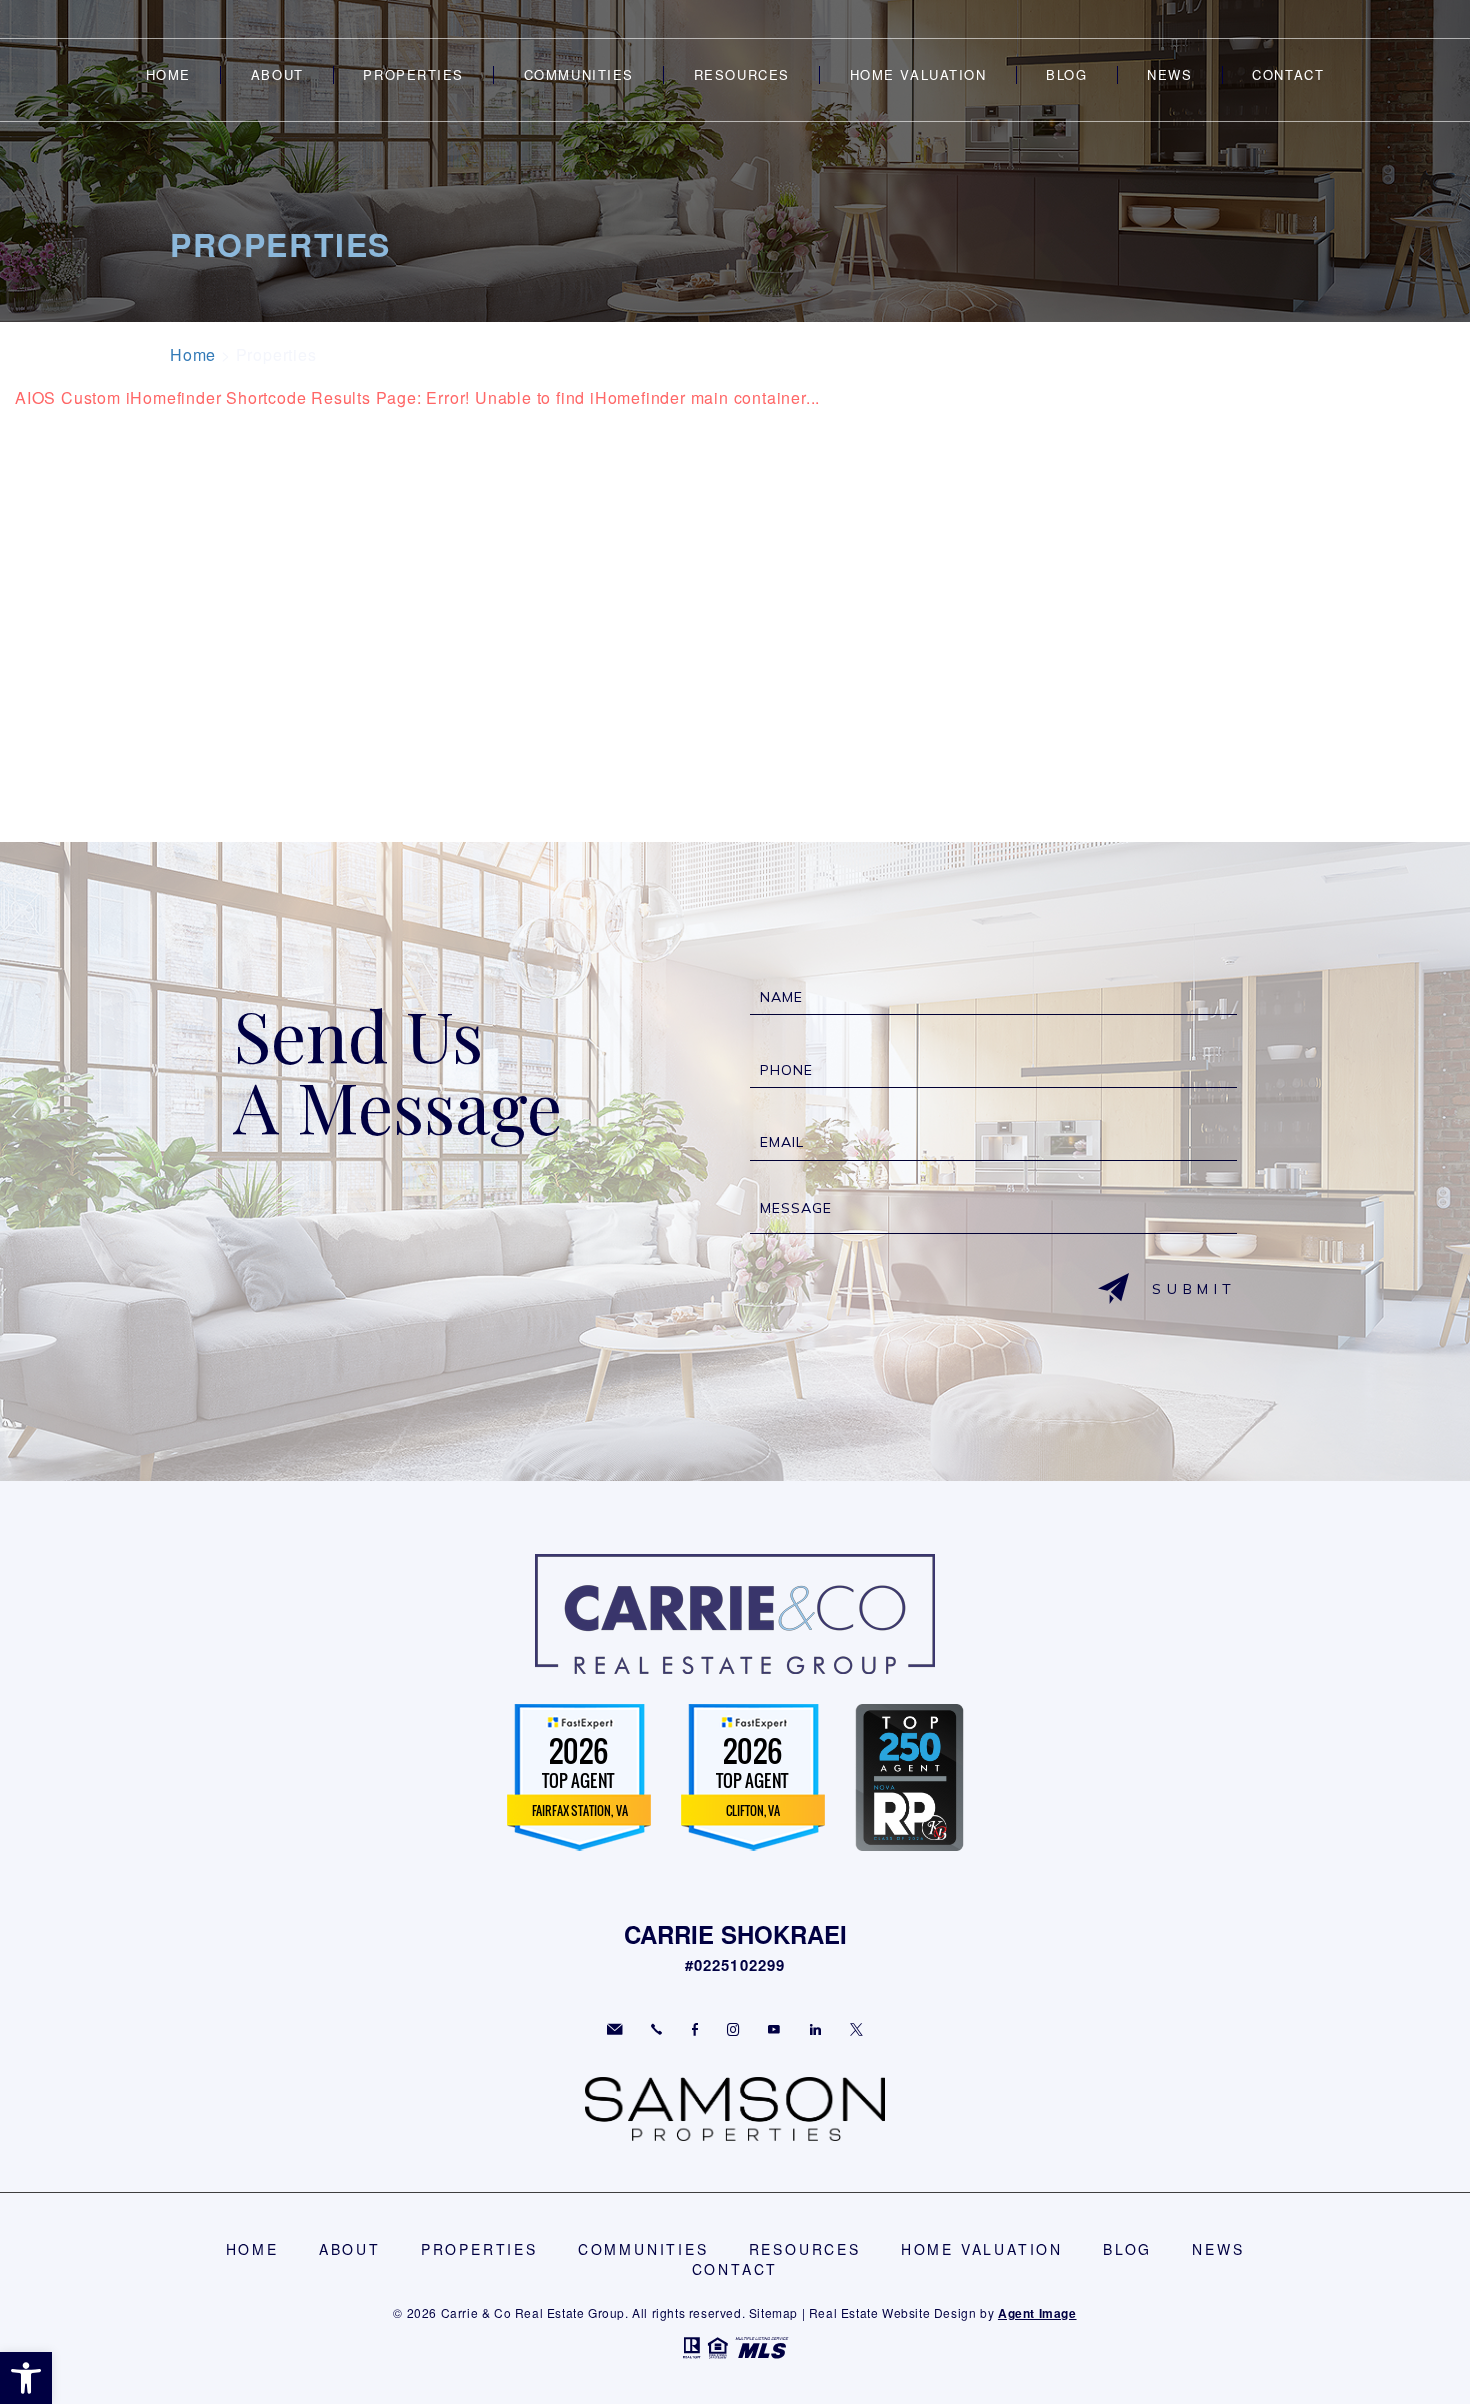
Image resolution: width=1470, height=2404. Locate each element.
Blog (1066, 75)
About (277, 75)
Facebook (695, 2029)
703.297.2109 (656, 2029)
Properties (413, 75)
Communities (579, 75)
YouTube (774, 2029)
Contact (1288, 75)
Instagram (733, 2029)
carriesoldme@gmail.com (614, 2029)
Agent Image (1037, 2313)
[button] (26, 2378)
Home (168, 75)
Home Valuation (918, 75)
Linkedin (815, 2029)
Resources (742, 75)
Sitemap (773, 2312)
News (1169, 75)
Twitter (856, 2029)
